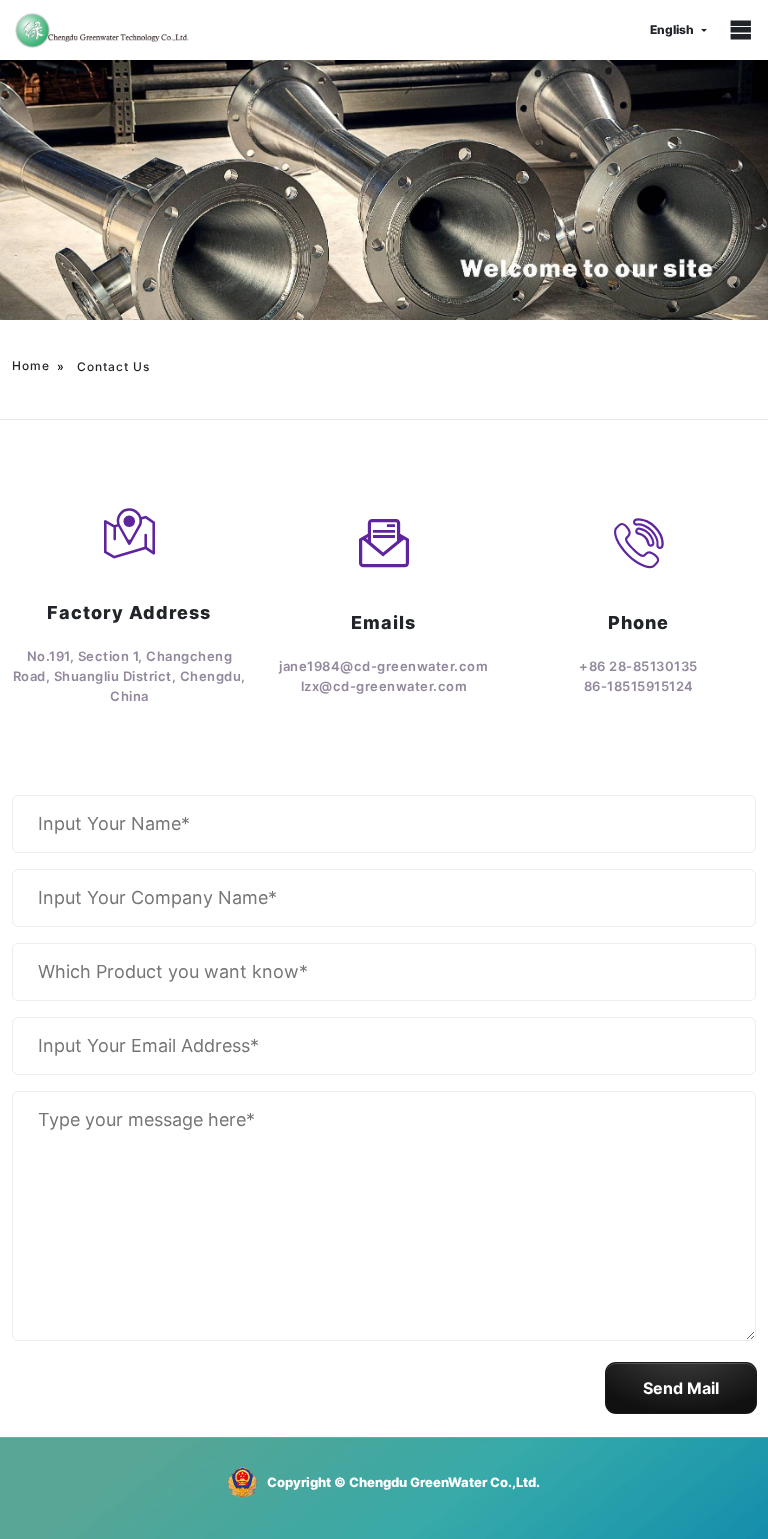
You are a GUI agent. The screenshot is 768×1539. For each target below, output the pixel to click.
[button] (681, 1388)
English (672, 29)
